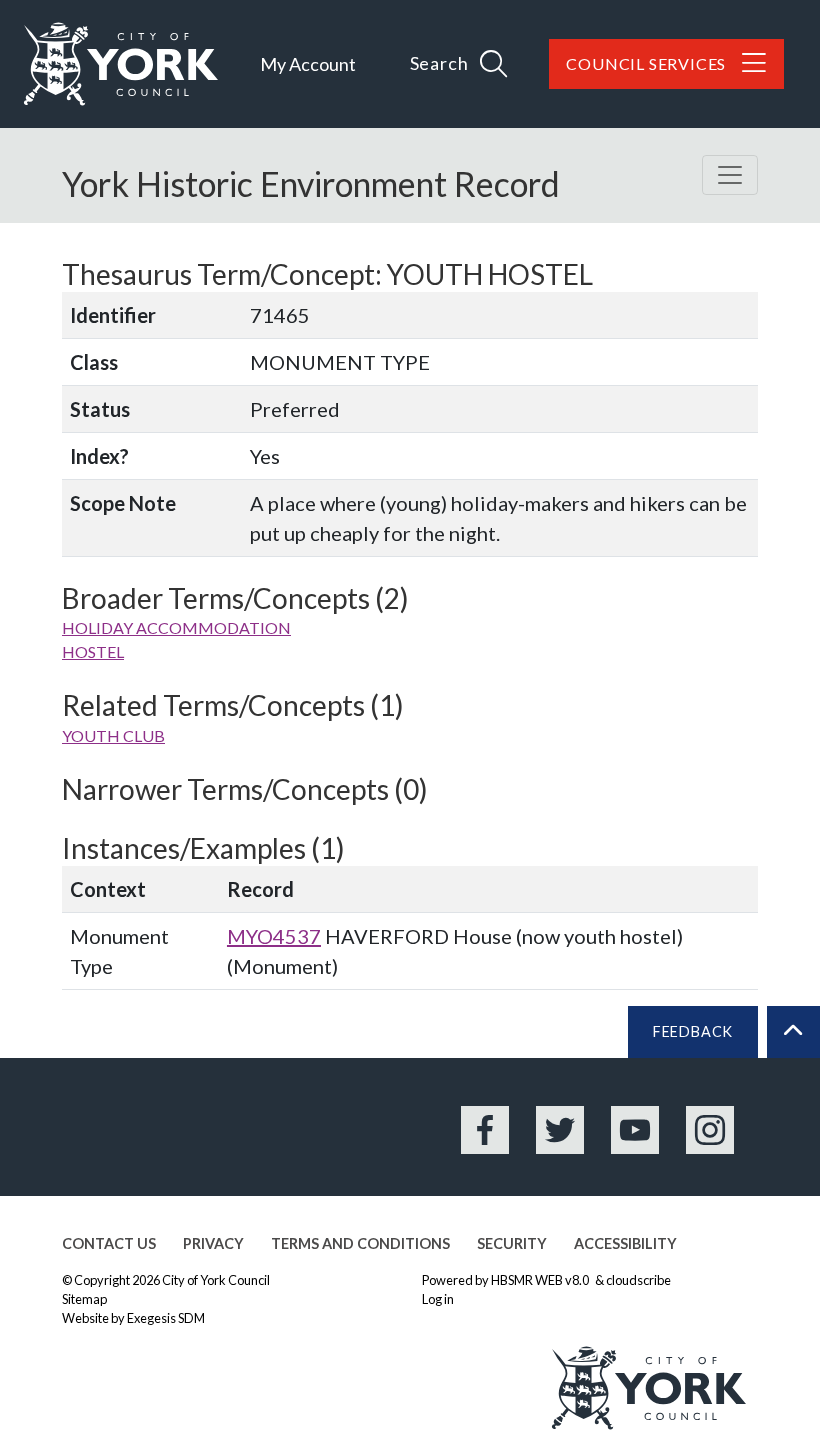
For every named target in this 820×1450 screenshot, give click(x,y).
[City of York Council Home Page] (121, 64)
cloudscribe (638, 1280)
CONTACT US (109, 1243)
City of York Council (216, 1280)
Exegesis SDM (166, 1318)
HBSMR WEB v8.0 (541, 1280)
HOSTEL (93, 651)
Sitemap (84, 1299)
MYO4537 (274, 936)
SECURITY (512, 1243)
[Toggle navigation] (730, 175)
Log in (438, 1299)
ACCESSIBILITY (625, 1243)
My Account (308, 64)
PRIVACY (213, 1243)
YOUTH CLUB (113, 735)
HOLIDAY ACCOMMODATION (176, 627)
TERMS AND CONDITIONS (360, 1243)
